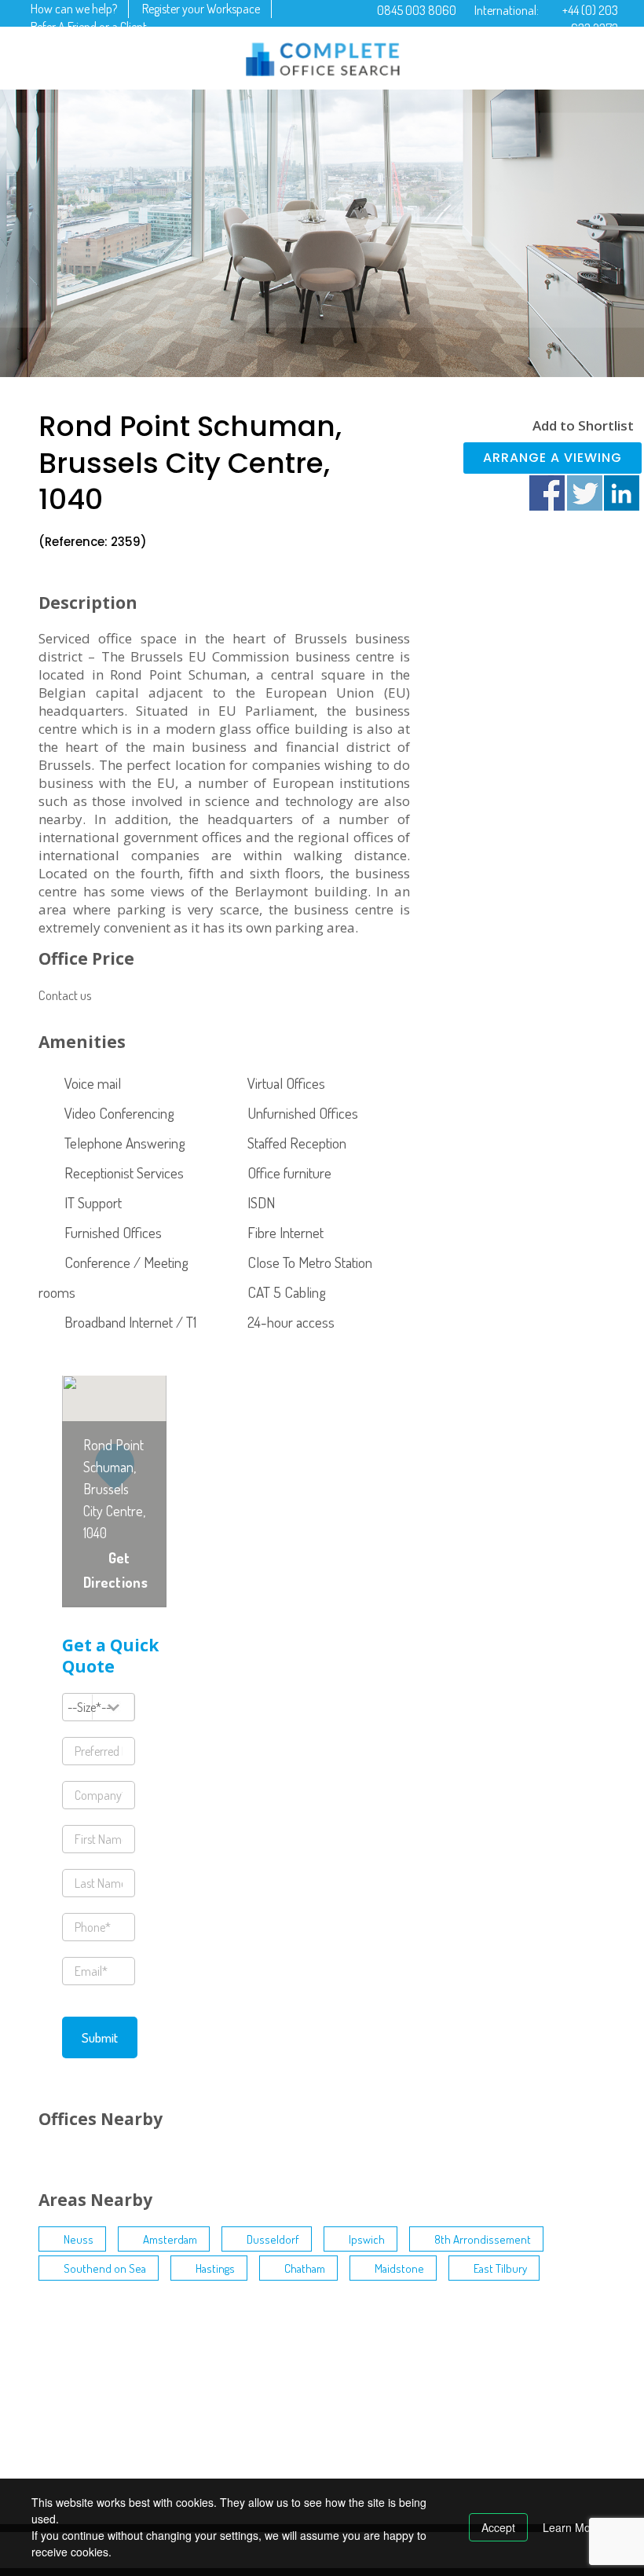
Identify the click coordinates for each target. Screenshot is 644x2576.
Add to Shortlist (583, 425)
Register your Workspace (201, 9)
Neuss (79, 2239)
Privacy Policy (208, 2391)
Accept (498, 2527)
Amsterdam (170, 2239)
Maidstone (399, 2268)
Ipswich (367, 2239)
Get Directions (115, 1570)
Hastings (215, 2268)
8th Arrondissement (483, 2239)
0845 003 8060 (417, 10)
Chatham (305, 2268)
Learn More (572, 2527)
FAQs (188, 2443)
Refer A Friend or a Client (89, 27)
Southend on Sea (105, 2268)
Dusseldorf (273, 2239)
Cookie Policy (207, 2417)
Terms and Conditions (225, 2365)
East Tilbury (500, 2268)
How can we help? (74, 9)
